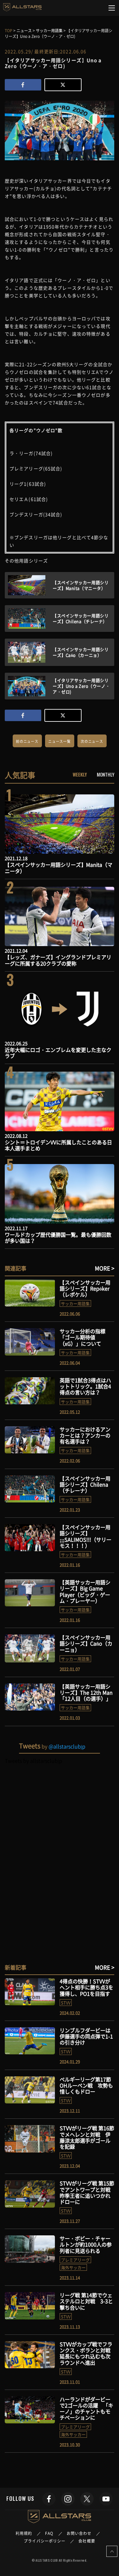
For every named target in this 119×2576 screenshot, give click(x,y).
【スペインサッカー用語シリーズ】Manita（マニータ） (59, 868)
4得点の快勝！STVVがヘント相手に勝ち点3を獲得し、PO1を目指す (86, 1987)
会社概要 (87, 2541)
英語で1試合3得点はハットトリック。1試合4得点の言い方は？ (85, 1386)
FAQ (49, 2533)
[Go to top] (112, 2551)
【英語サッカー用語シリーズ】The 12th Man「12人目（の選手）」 (86, 1692)
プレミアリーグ (75, 2260)
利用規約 (24, 2533)
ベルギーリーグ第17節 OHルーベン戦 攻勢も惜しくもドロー (86, 2085)
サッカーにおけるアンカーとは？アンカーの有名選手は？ (85, 1435)
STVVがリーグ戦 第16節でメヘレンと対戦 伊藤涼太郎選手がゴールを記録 (87, 2137)
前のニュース (27, 741)
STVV (66, 2003)
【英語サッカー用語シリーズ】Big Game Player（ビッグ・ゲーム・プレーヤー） (85, 1591)
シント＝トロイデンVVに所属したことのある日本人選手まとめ (58, 1145)
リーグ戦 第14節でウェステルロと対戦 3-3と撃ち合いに (86, 2301)
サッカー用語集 (75, 1303)
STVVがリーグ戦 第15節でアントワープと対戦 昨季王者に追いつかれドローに (88, 2192)
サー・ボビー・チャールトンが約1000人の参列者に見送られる (86, 2244)
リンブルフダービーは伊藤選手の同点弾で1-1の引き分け (86, 2036)
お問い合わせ (79, 2533)
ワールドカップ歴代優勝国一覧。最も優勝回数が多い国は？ (58, 1237)
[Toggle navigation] (112, 8)
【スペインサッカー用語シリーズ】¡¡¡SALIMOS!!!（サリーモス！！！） (86, 1536)
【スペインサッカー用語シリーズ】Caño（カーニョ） (86, 1643)
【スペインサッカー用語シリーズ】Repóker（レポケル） (85, 1288)
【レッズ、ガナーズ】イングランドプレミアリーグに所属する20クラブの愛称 (58, 960)
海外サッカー (73, 2267)
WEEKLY (80, 774)
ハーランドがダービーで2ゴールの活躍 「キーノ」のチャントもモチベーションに (86, 2408)
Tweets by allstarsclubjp (33, 1761)
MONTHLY (106, 774)
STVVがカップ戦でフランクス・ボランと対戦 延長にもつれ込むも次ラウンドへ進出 (88, 2353)
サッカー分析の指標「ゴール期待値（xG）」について (83, 1337)
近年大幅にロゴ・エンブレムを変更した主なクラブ (58, 1053)
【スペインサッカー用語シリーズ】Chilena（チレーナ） (85, 1484)
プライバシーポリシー (45, 2541)
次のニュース (92, 741)
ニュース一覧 (60, 741)
